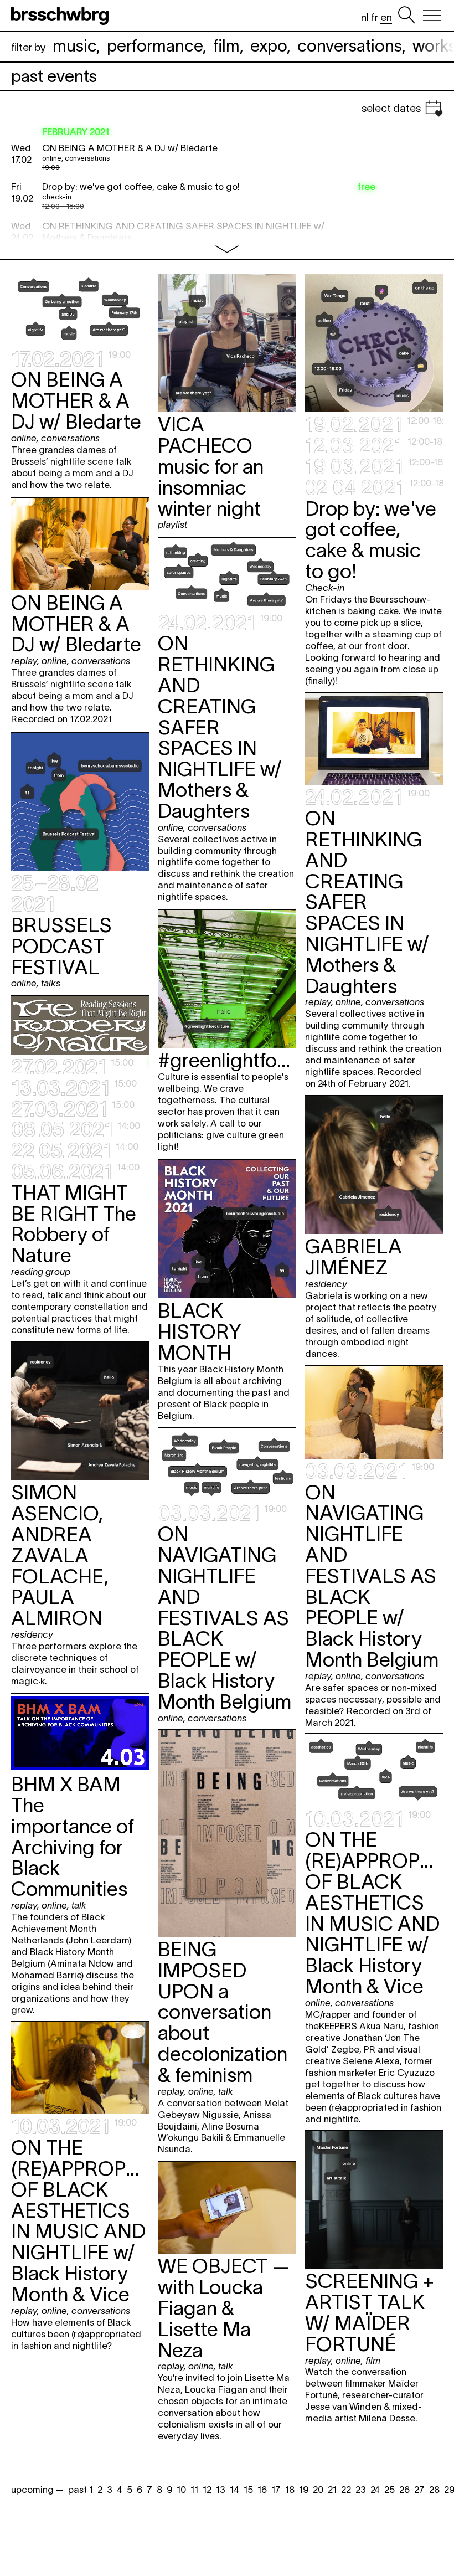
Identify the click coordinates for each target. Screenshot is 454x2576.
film (226, 46)
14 (234, 2490)
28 (434, 2490)
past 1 (81, 2490)
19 (304, 2490)
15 (248, 2490)
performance (155, 46)
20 (318, 2490)
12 (207, 2490)
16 (262, 2490)
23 (361, 2490)
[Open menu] (432, 16)
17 (276, 2490)
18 (290, 2490)
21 (332, 2490)
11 (194, 2490)
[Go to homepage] (62, 16)
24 (375, 2490)
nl (365, 17)
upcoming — (37, 2490)
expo (269, 46)
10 (181, 2490)
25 (389, 2490)
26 (404, 2490)
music (74, 46)
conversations (350, 46)
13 (221, 2490)
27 (419, 2490)
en (386, 17)
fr (375, 17)
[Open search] (406, 16)
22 (346, 2490)
